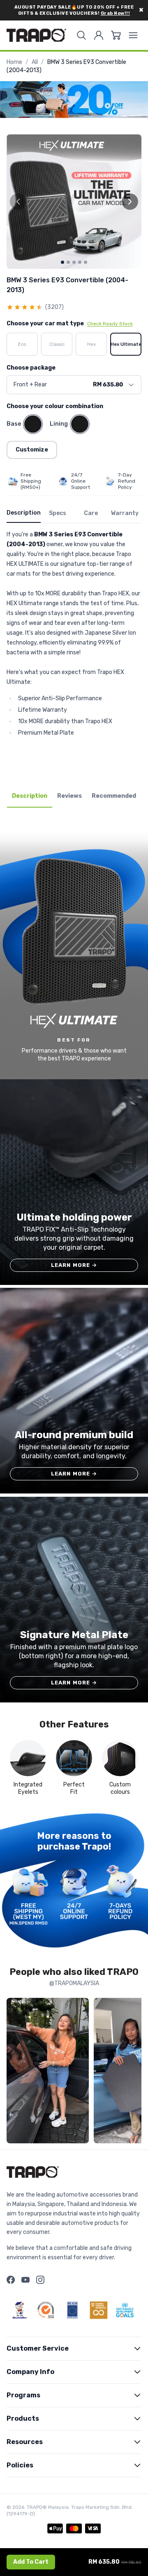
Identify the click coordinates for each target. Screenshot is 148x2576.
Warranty (125, 513)
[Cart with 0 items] (116, 35)
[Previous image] (18, 202)
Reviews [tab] (69, 796)
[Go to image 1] (62, 262)
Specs (58, 513)
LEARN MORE (74, 1265)
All (35, 62)
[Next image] (130, 202)
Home (14, 62)
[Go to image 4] (80, 262)
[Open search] (81, 35)
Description (24, 513)
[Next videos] (133, 2072)
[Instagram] (40, 2280)
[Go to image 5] (86, 262)
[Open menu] (133, 35)
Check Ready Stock (110, 324)
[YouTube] (25, 2280)
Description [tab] (30, 796)
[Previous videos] (15, 2072)
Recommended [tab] (114, 796)
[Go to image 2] (68, 262)
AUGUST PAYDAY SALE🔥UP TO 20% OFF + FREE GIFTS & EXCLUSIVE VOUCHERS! (74, 10)
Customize (32, 450)
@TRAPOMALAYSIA (74, 1983)
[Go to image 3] (74, 262)
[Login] (99, 35)
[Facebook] (11, 2280)
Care (91, 513)
